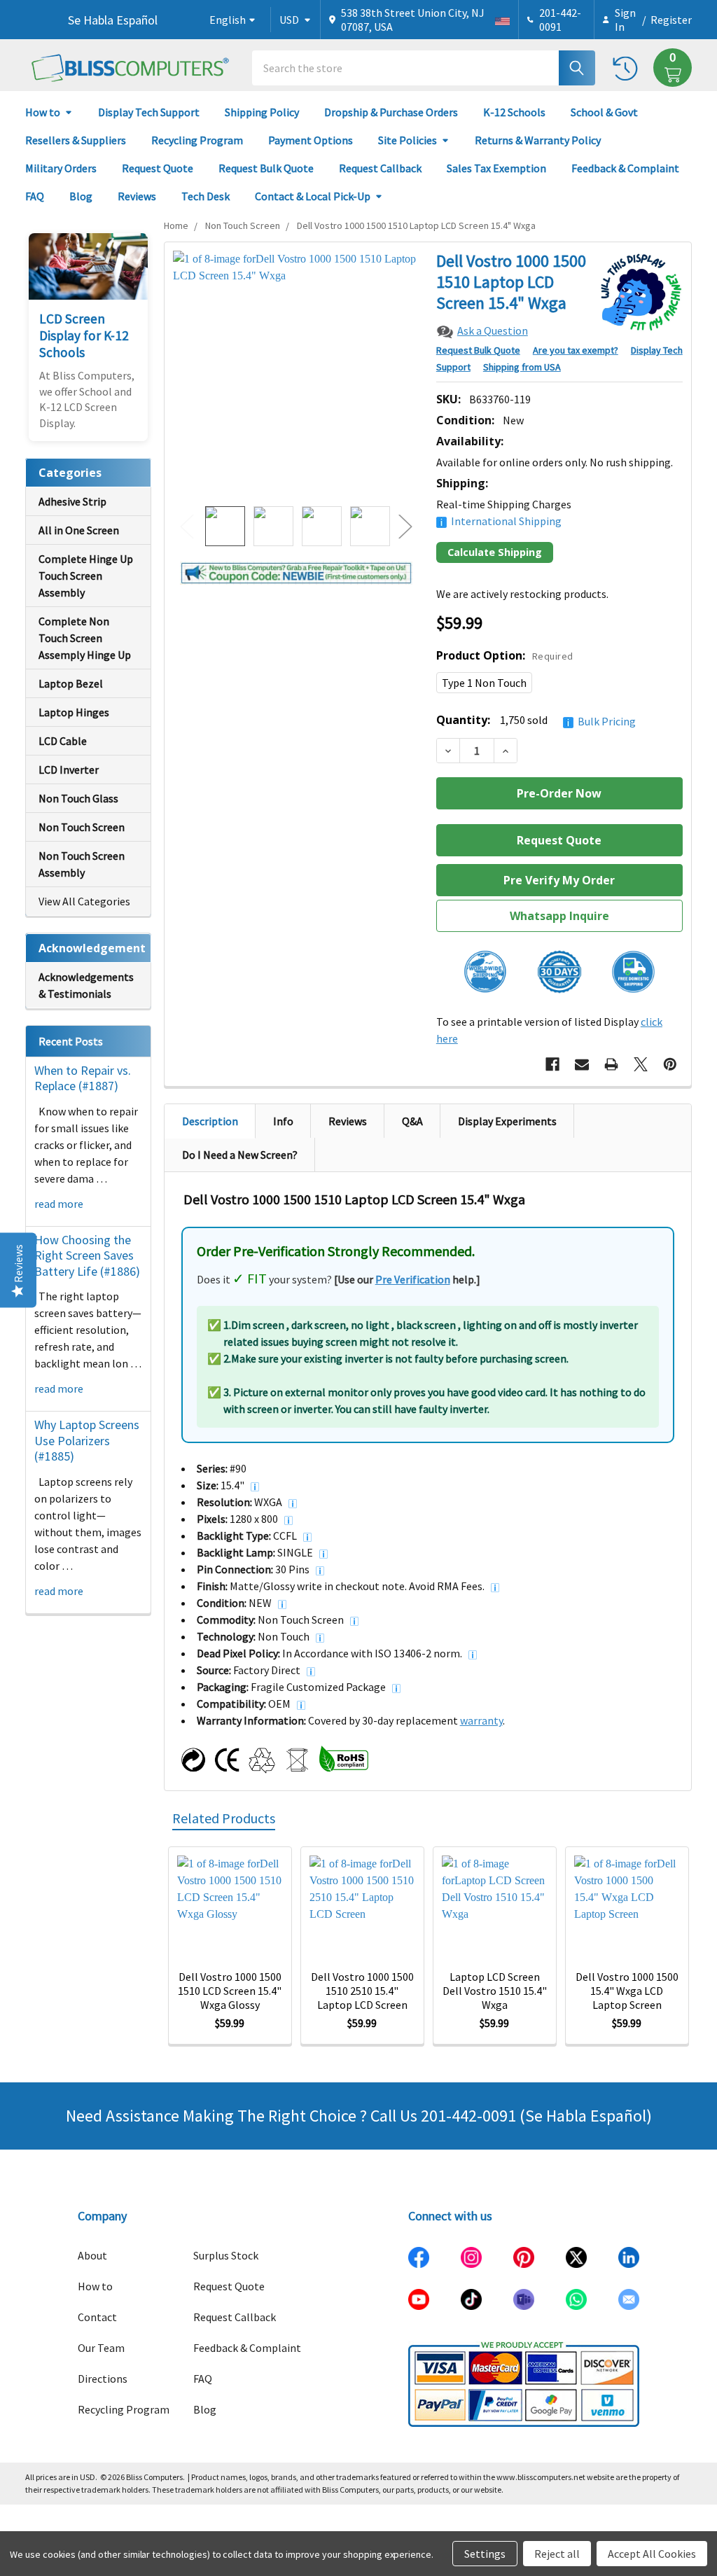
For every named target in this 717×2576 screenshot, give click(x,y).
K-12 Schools (514, 112)
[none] (297, 374)
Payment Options (311, 140)
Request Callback (380, 168)
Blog (81, 196)
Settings (485, 2554)
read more (59, 1204)
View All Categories (84, 901)
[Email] (582, 1064)
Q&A (412, 1121)
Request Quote (158, 168)
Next (405, 526)
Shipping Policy (262, 112)
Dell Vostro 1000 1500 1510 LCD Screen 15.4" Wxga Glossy (230, 1991)
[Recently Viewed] (628, 68)
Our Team (101, 2348)
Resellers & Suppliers (76, 140)
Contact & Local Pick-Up (313, 196)
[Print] (611, 1064)
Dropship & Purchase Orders (391, 112)
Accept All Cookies (652, 2554)
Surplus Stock (226, 2255)
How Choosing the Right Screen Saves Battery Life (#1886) (87, 1255)
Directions (103, 2379)
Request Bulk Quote (266, 168)
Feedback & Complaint (625, 168)
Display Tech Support (149, 112)
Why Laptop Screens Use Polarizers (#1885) (87, 1440)
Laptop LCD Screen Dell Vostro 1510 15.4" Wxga (495, 1991)
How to (43, 112)
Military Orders (61, 168)
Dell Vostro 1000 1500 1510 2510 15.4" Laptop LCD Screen (362, 1991)
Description (210, 1121)
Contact (97, 2317)
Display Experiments (507, 1121)
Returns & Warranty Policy (538, 140)
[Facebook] (552, 1064)
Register (671, 20)
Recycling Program (197, 140)
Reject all (557, 2554)
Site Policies (408, 140)
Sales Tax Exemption (496, 168)
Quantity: (536, 720)
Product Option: (505, 655)
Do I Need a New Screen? (240, 1155)
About (92, 2255)
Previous (187, 526)
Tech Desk (206, 196)
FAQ (35, 196)
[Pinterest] (670, 1064)
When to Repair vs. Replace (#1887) (83, 1078)
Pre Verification (413, 1279)
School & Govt (604, 112)
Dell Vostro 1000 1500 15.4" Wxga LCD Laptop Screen (627, 1991)
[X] (641, 1064)
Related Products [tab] (224, 1818)
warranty (481, 1720)
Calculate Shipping (495, 552)
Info (283, 1121)
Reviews (137, 196)
